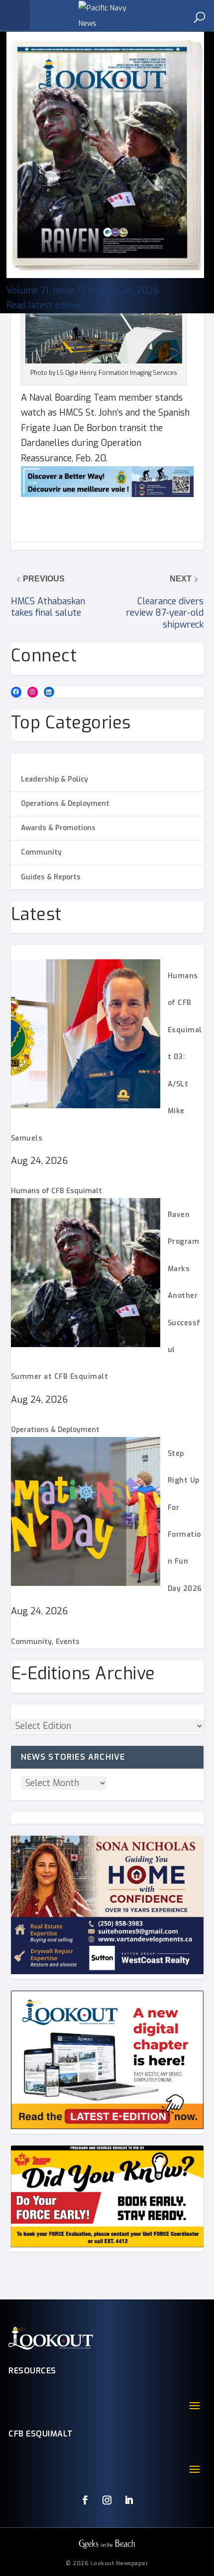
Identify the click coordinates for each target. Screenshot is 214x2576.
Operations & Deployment (65, 804)
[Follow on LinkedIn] (129, 2500)
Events (68, 1642)
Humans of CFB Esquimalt (56, 1191)
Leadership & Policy (54, 779)
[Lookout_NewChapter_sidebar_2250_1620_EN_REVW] (107, 2127)
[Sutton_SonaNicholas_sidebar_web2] (107, 1972)
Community (41, 852)
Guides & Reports (51, 877)
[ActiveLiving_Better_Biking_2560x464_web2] (107, 494)
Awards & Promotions (58, 828)
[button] (15, 15)
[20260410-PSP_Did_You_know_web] (107, 2245)
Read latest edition (45, 305)
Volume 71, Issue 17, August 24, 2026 (83, 290)
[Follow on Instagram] (107, 2500)
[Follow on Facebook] (85, 2500)
